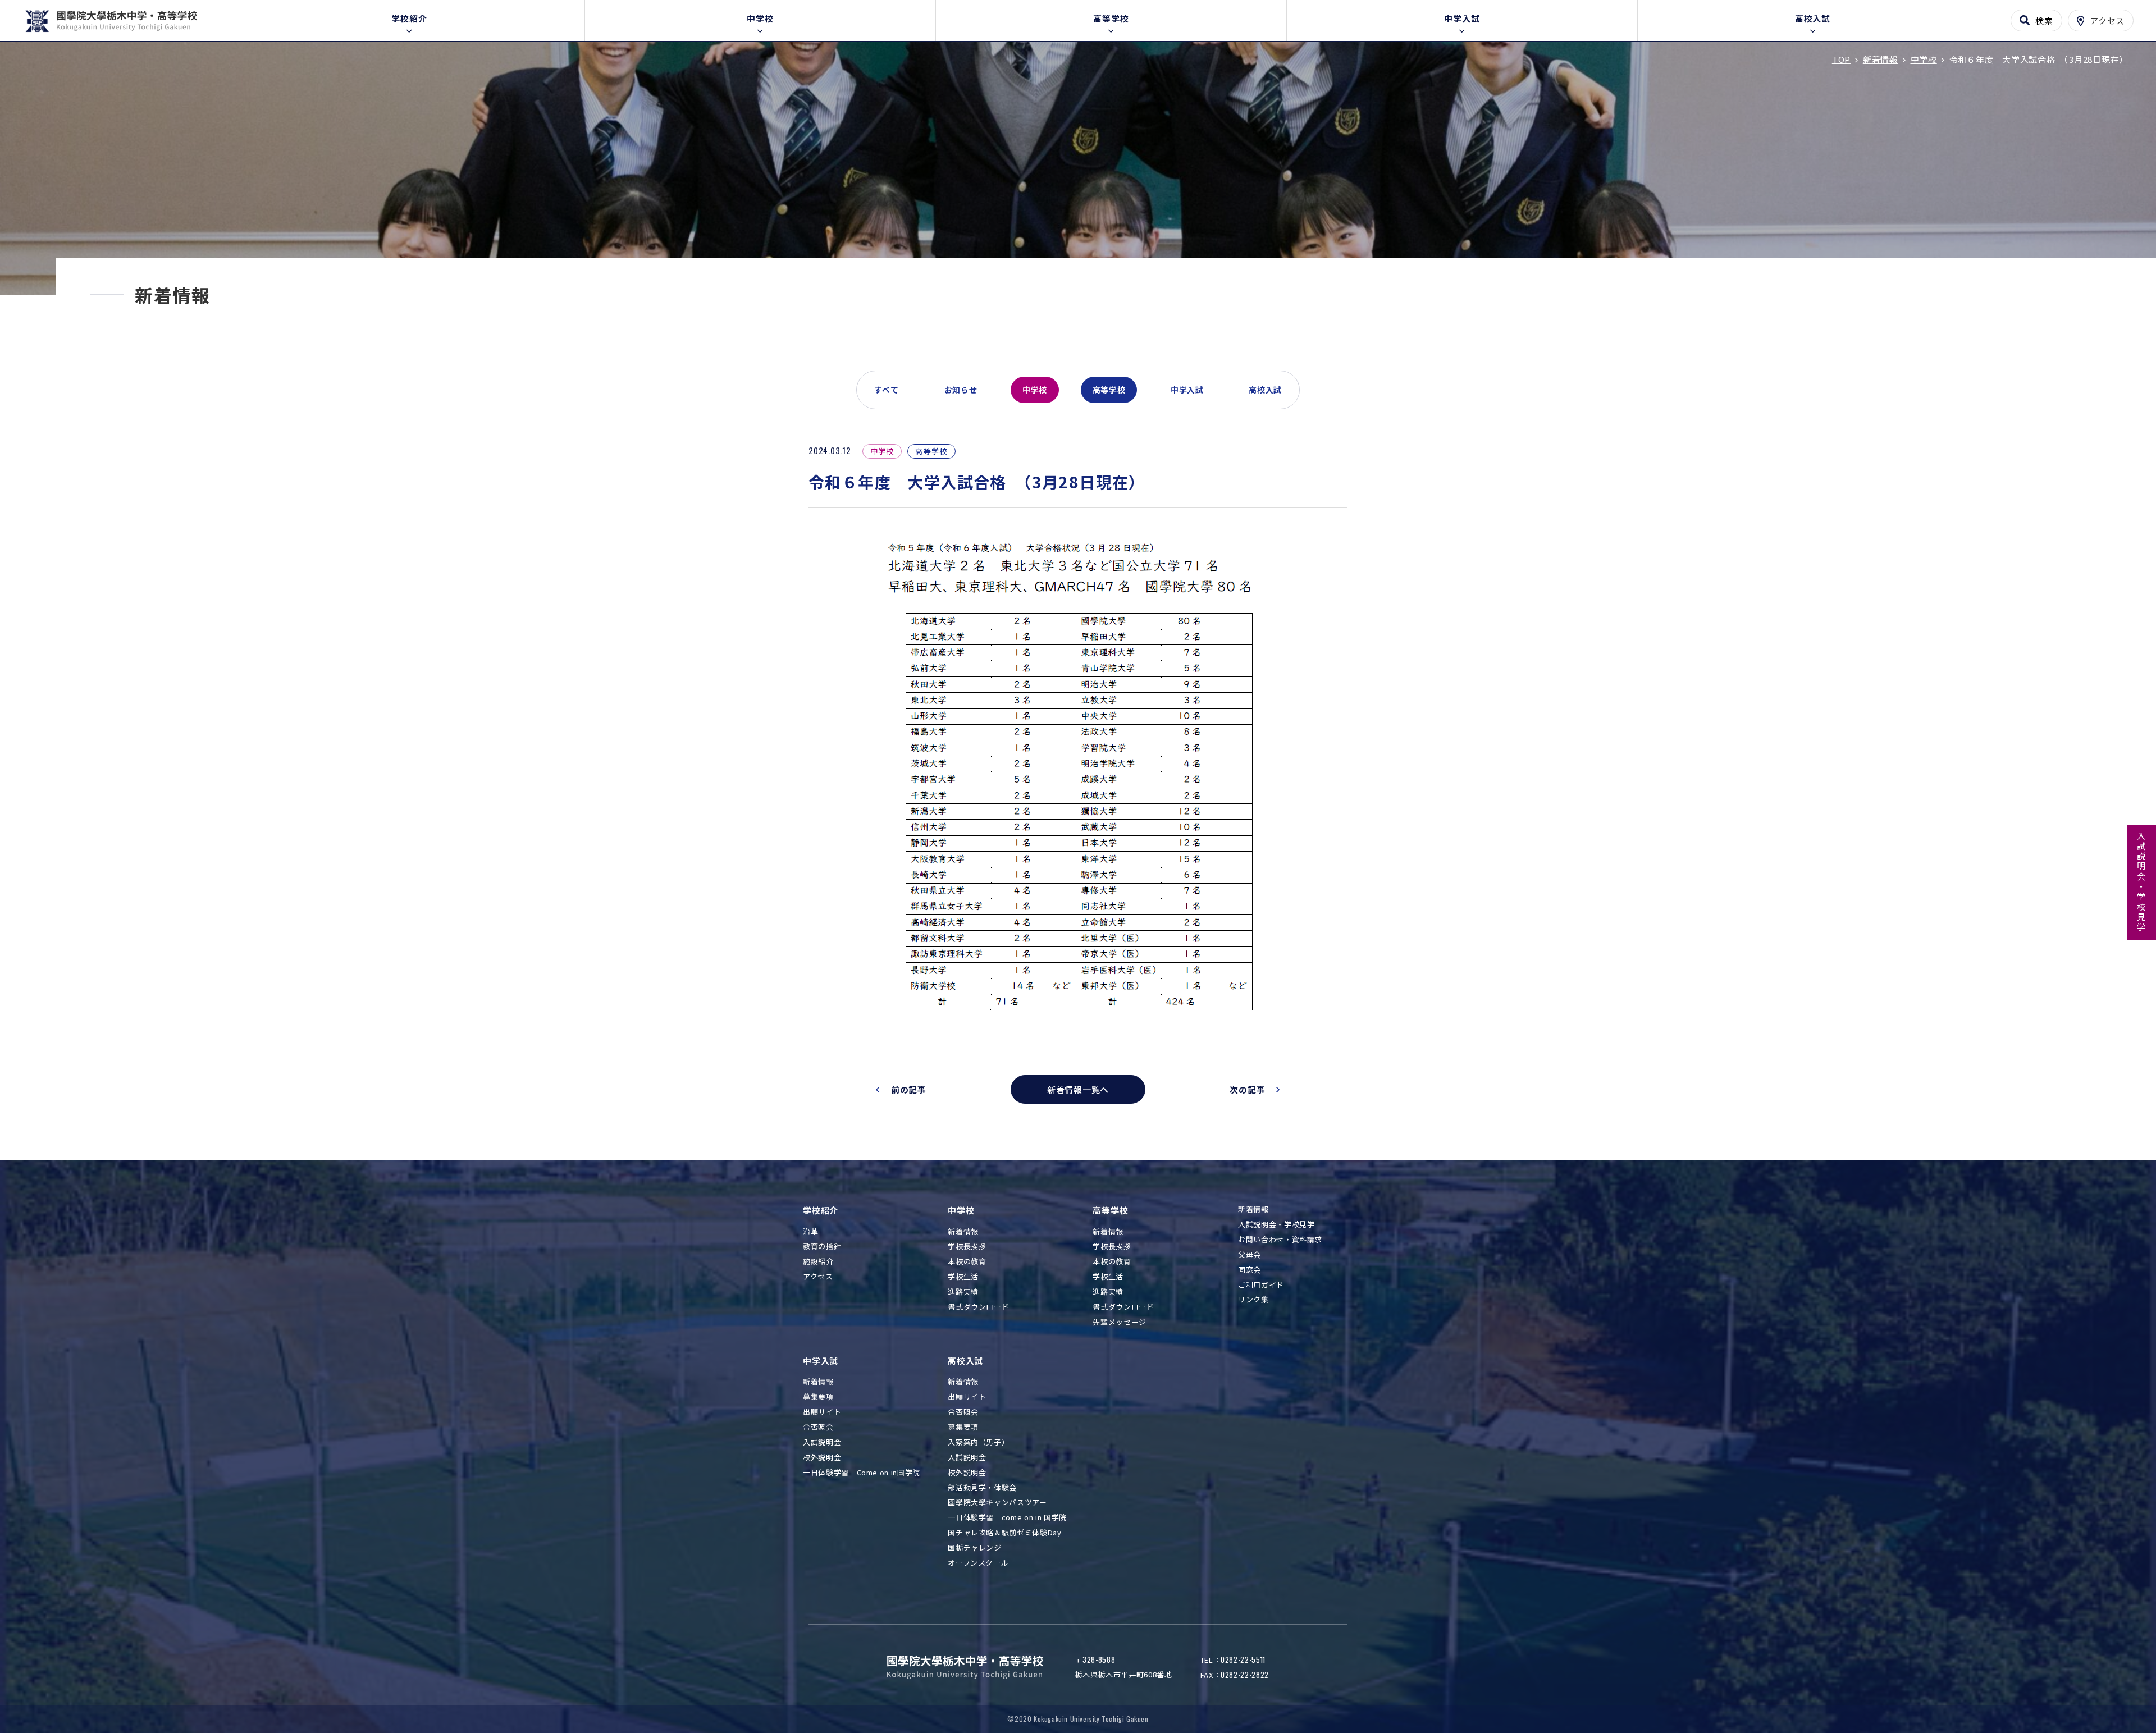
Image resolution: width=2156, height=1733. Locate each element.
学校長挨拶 (967, 1247)
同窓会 (1250, 1270)
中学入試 (1462, 18)
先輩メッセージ (1120, 1322)
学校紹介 (409, 18)
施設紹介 (818, 1262)
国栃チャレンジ (975, 1548)
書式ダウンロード (978, 1307)
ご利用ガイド (1261, 1285)
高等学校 (1111, 18)
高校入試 (1813, 18)
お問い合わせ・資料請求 (1280, 1240)
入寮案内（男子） (978, 1442)
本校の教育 (967, 1262)
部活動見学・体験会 (982, 1488)
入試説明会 (822, 1442)
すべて (887, 390)
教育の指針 (822, 1247)
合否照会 (818, 1427)
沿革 (810, 1232)
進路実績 (963, 1292)
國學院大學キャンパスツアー (997, 1503)
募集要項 (818, 1397)
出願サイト (822, 1412)
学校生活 (963, 1277)
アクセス (818, 1277)
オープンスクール (978, 1563)
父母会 (1250, 1255)
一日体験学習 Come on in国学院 (862, 1473)
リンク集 (1253, 1300)
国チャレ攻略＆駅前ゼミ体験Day (1004, 1533)
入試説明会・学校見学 (2142, 882)
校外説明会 (822, 1458)
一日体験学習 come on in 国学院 (1007, 1518)
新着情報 (963, 1232)
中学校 (760, 18)
